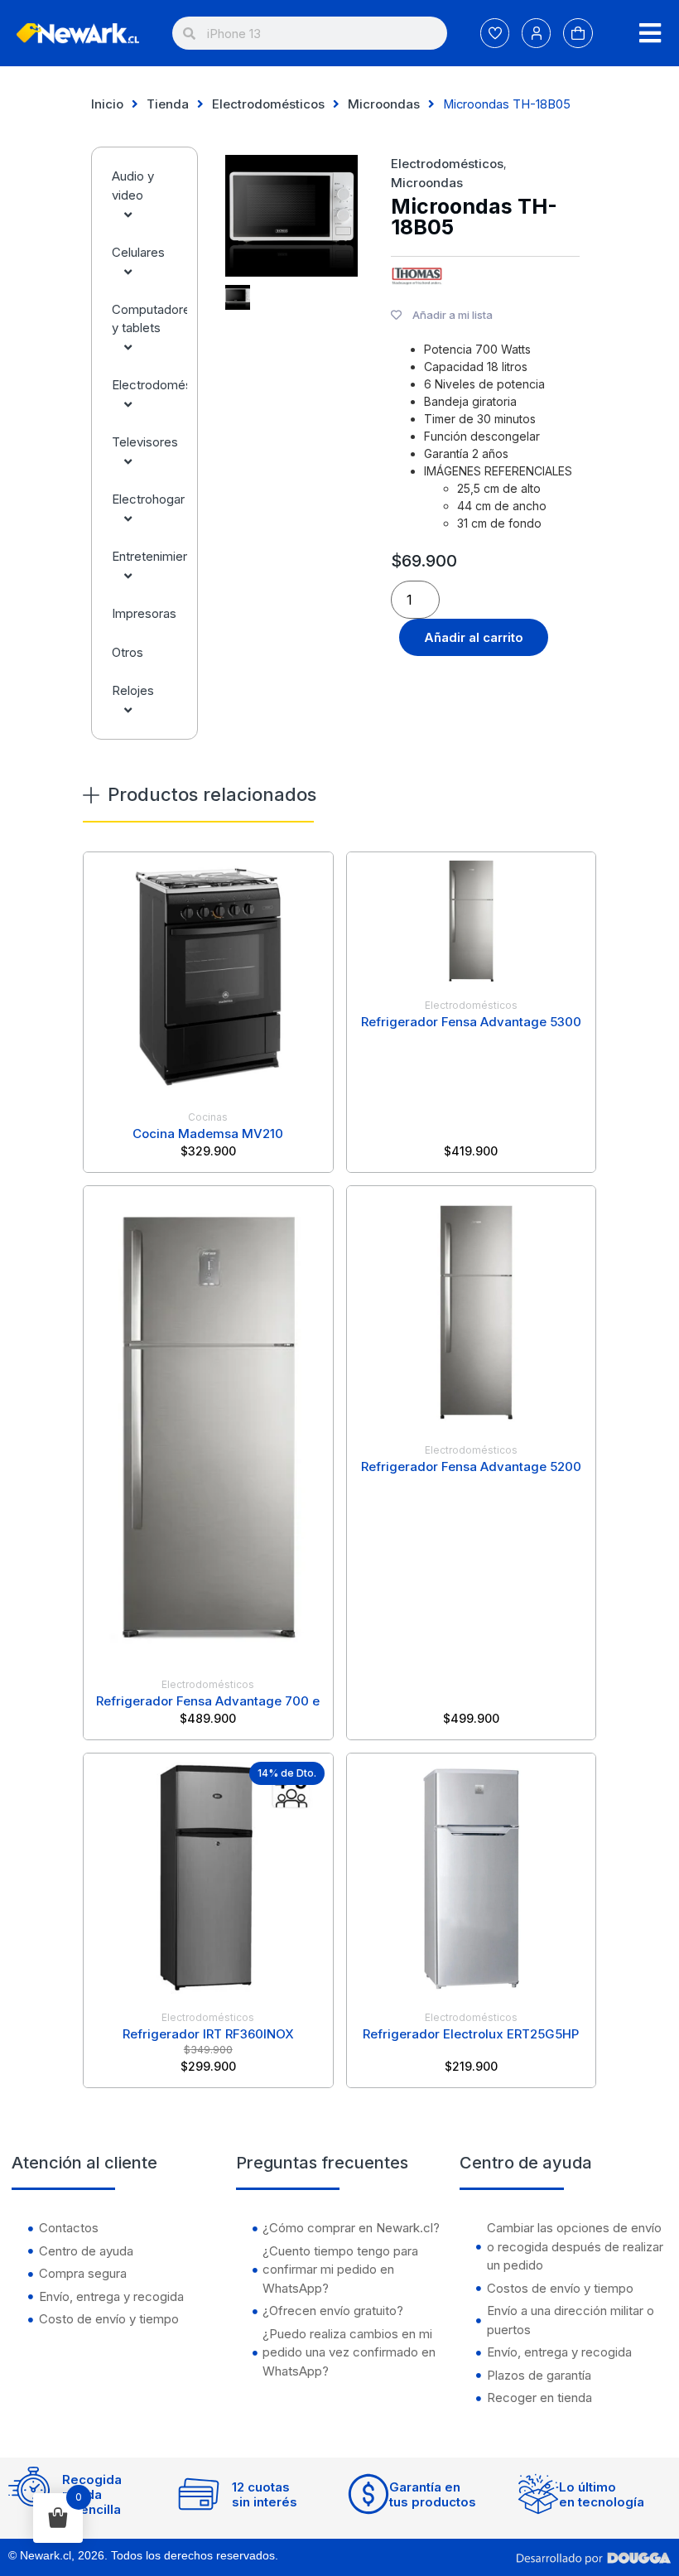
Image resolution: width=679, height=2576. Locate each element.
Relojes (133, 690)
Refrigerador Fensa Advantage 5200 (471, 1466)
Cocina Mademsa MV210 (208, 1134)
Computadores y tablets (149, 319)
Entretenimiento (149, 556)
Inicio (107, 104)
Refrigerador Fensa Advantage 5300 (471, 1022)
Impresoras (144, 613)
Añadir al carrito (474, 637)
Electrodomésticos (268, 104)
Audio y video (133, 186)
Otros (128, 652)
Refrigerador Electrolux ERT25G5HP (471, 2034)
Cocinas (208, 1117)
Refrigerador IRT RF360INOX (208, 2034)
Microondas (384, 104)
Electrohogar (148, 499)
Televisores (145, 442)
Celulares (138, 252)
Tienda (168, 104)
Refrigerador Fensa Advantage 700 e (208, 1701)
